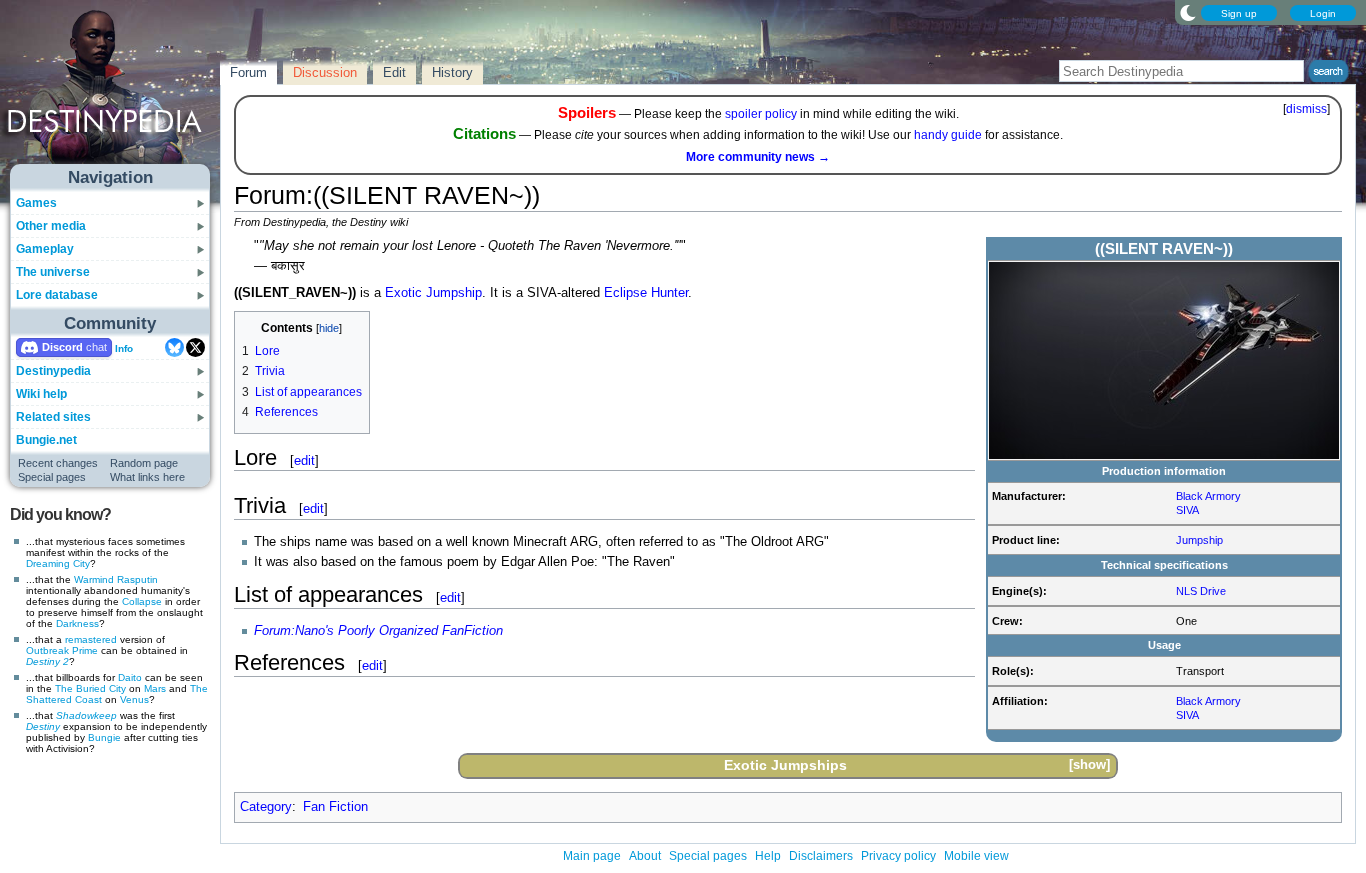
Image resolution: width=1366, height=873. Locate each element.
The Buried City (90, 688)
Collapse (142, 601)
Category (266, 807)
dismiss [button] (1306, 109)
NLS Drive (1201, 591)
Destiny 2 (47, 661)
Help (768, 856)
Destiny (43, 726)
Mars (155, 688)
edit (304, 460)
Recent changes (58, 463)
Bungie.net (46, 440)
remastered (91, 639)
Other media (51, 226)
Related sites (53, 417)
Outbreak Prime (62, 650)
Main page (592, 856)
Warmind (94, 579)
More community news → (758, 157)
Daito (130, 677)
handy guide (948, 135)
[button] (1089, 765)
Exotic (403, 293)
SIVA (1187, 510)
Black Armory (1208, 496)
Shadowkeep (86, 715)
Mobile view (976, 856)
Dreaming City (58, 563)
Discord (62, 347)
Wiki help (41, 394)
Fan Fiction (335, 807)
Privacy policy (898, 856)
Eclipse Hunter (646, 293)
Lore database (57, 295)
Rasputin (137, 579)
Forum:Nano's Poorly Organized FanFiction (378, 631)
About (645, 856)
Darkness (77, 623)
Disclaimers (821, 856)
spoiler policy (761, 114)
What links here (147, 477)
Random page (144, 463)
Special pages (52, 477)
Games (36, 203)
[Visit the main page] (111, 92)
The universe (53, 272)
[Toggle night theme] (1188, 12)
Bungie (104, 737)
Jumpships (809, 765)
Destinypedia (53, 371)
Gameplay (45, 249)
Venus (134, 699)
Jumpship (1199, 540)
